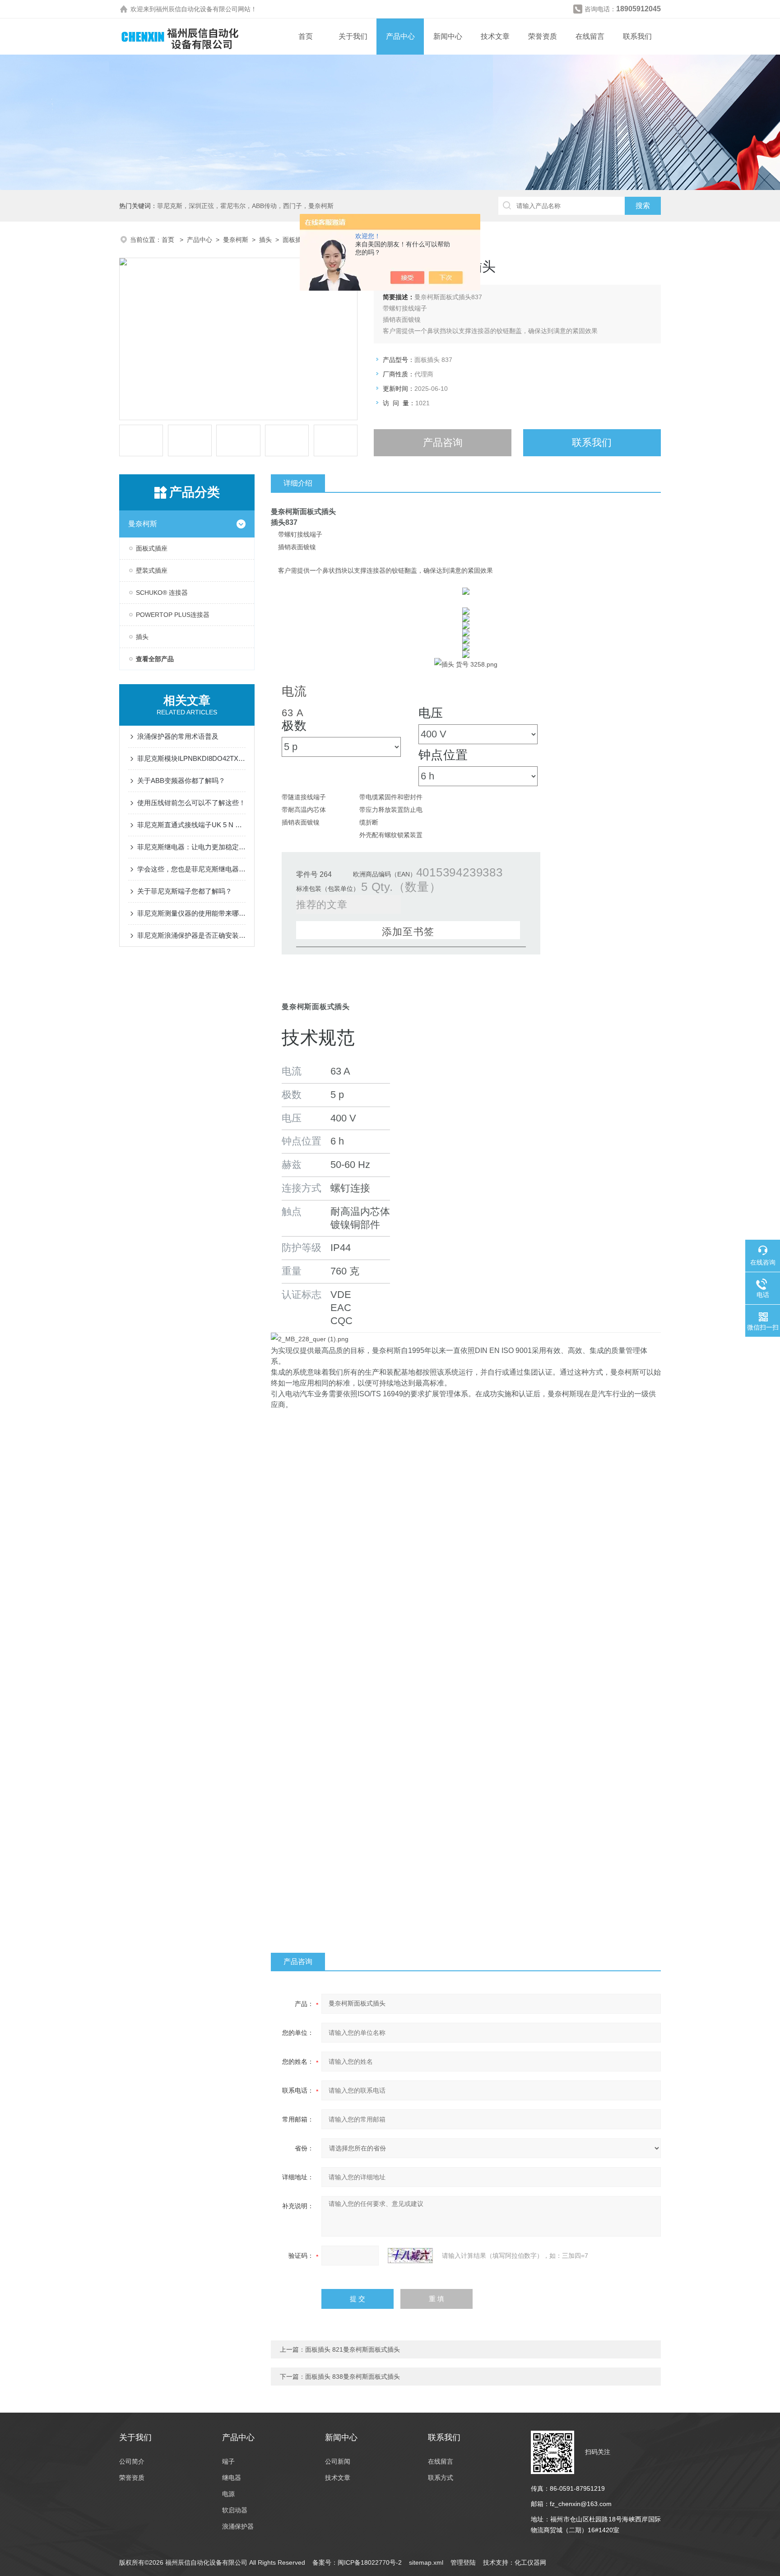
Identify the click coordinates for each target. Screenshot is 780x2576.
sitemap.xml (426, 2562)
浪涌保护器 (238, 2526)
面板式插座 (152, 548)
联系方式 (441, 2478)
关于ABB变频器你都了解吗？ (181, 781)
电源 (228, 2494)
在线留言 (590, 36)
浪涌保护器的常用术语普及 (178, 736)
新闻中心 (448, 36)
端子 (228, 2461)
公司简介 (132, 2461)
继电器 (232, 2478)
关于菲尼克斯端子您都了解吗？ (185, 891)
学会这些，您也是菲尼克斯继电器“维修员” (191, 869)
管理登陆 (463, 2562)
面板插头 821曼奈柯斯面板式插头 (353, 2349)
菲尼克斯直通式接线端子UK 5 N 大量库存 (191, 825)
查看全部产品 (155, 659)
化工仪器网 (530, 2562)
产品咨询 (443, 442)
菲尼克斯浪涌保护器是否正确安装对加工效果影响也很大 (191, 935)
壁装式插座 (152, 570)
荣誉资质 (543, 36)
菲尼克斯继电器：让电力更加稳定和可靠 (191, 847)
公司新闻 (338, 2461)
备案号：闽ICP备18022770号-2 (357, 2562)
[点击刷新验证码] (410, 2256)
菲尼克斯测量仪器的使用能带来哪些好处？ (191, 913)
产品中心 (400, 36)
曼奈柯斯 (236, 240)
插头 (265, 240)
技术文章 (495, 36)
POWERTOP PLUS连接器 (173, 615)
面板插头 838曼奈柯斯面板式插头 (353, 2377)
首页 (306, 36)
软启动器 (235, 2510)
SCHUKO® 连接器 (162, 593)
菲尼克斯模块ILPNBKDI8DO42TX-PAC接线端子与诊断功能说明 (191, 758)
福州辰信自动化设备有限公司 (197, 9)
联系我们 (637, 36)
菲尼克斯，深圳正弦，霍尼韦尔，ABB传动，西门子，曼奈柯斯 (245, 206)
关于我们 (353, 36)
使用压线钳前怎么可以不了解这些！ (191, 803)
